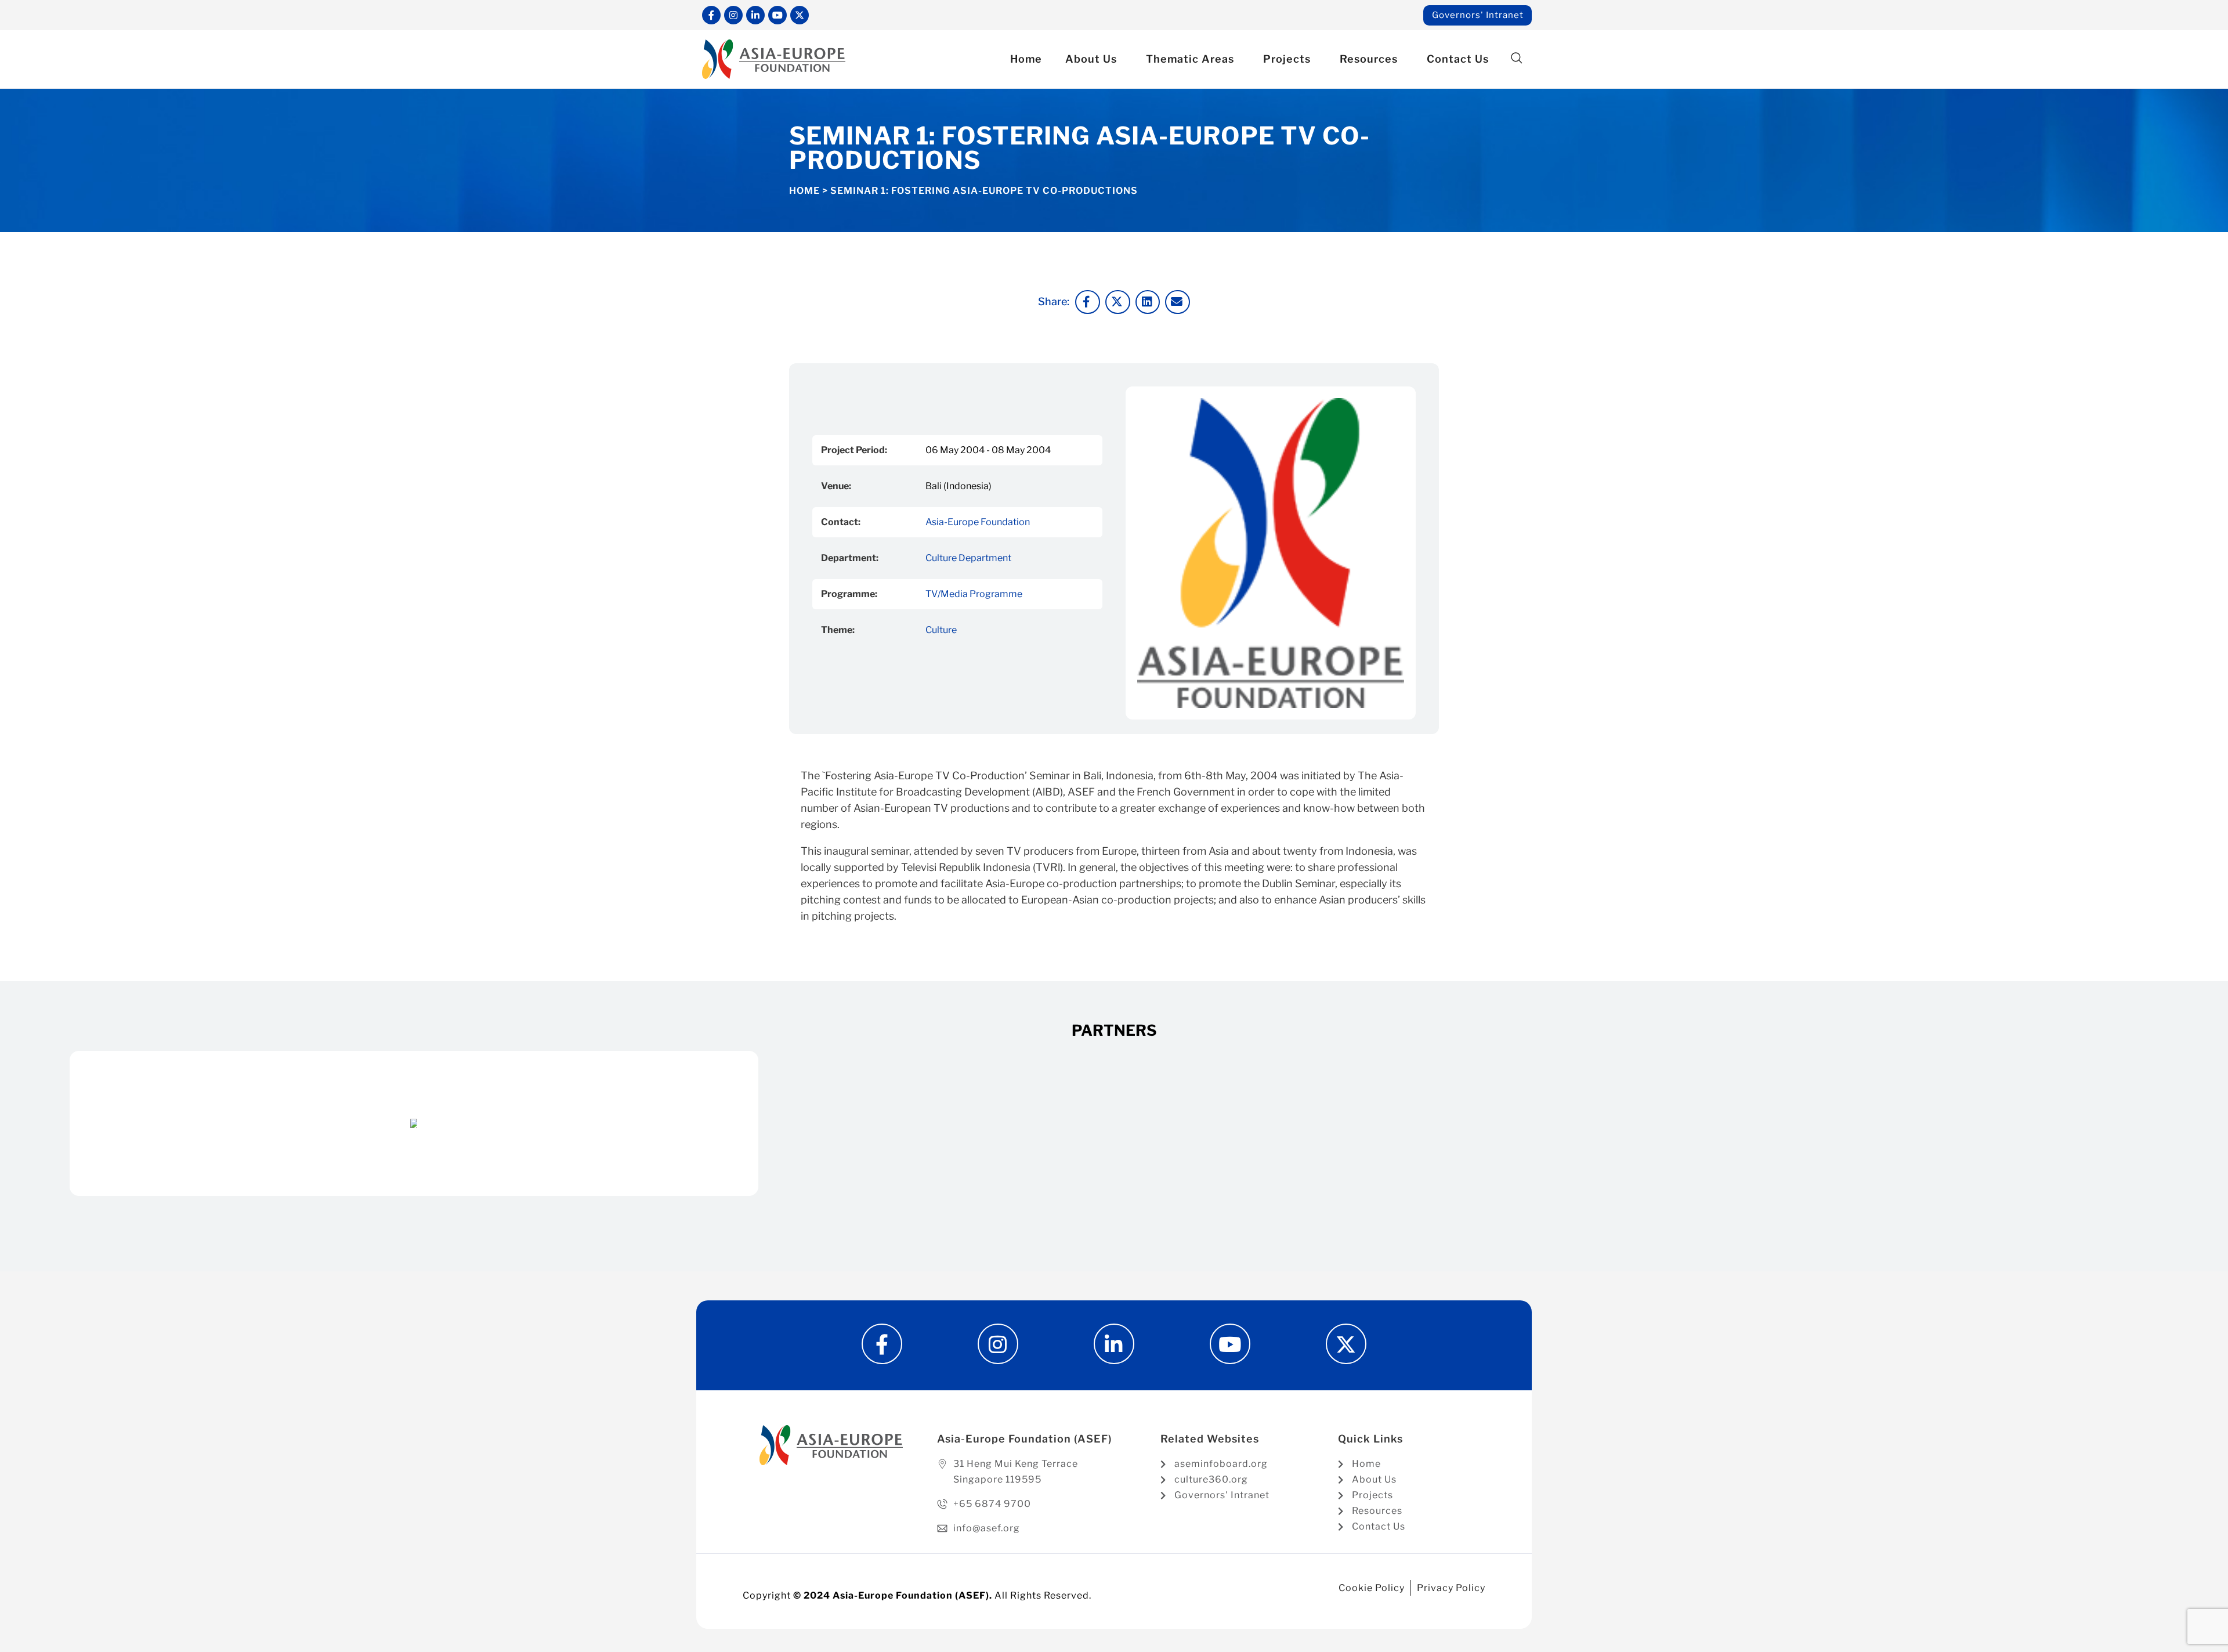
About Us (1091, 59)
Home (1026, 59)
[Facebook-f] (711, 15)
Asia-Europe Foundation (978, 522)
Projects (1287, 59)
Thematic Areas (1190, 59)
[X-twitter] (800, 15)
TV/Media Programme (974, 594)
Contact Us (1458, 59)
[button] (1516, 58)
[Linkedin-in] (755, 15)
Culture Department (968, 558)
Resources (1369, 59)
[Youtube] (777, 15)
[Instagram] (733, 15)
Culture (941, 630)
